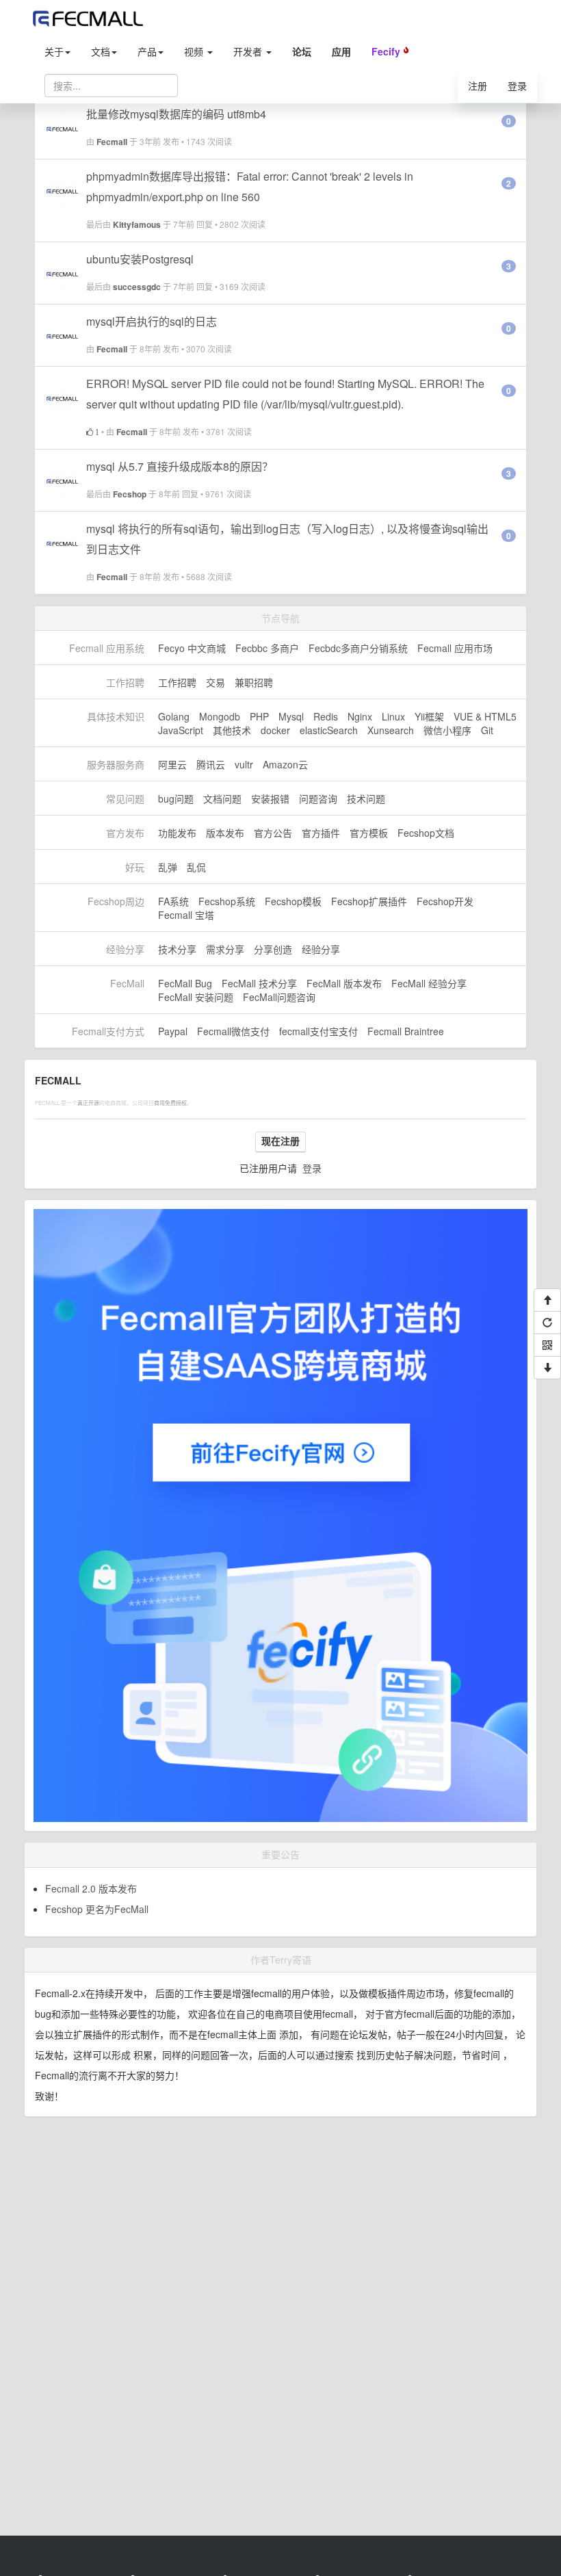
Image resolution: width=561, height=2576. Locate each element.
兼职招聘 (254, 682)
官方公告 (273, 833)
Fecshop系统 (227, 901)
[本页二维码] (547, 1345)
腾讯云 (211, 764)
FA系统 (173, 901)
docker (275, 730)
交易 (216, 682)
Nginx (360, 716)
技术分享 (177, 949)
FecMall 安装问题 (196, 997)
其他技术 (232, 730)
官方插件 (321, 833)
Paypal (173, 1031)
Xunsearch (391, 730)
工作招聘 (177, 682)
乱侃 (196, 867)
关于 (54, 51)
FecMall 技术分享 (259, 983)
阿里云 (172, 764)
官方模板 (369, 833)
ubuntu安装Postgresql (140, 259)
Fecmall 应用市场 (455, 648)
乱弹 (168, 867)
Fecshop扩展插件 (369, 901)
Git (487, 730)
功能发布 (177, 833)
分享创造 (273, 949)
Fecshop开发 (445, 901)
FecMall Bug (185, 983)
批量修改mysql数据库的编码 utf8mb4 (176, 114)
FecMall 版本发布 (344, 983)
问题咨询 (318, 798)
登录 (517, 86)
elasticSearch (329, 730)
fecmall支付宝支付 (318, 1031)
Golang (174, 716)
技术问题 (366, 798)
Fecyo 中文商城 (192, 648)
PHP (259, 716)
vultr (244, 764)
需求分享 (225, 949)
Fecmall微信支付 (233, 1031)
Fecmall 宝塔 (186, 915)
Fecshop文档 (426, 833)
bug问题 (176, 798)
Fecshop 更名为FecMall (97, 1909)
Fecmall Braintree (406, 1031)
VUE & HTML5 (485, 716)
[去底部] (547, 1368)
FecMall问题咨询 (279, 997)
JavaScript (181, 730)
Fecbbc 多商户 (267, 648)
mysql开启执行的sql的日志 (152, 321)
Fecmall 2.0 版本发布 (91, 1888)
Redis (326, 716)
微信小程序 (447, 730)
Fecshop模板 (293, 901)
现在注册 (280, 1141)
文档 (101, 51)
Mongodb (220, 716)
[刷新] (547, 1323)
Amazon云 (285, 764)
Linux (393, 716)
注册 (478, 86)
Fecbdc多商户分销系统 (358, 648)
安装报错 (270, 798)
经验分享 (321, 949)
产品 (147, 51)
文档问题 (222, 798)
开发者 (249, 51)
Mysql (291, 716)
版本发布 (225, 833)
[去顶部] (547, 1300)
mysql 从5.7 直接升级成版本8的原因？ (180, 466)
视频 (195, 51)
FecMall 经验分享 (429, 983)
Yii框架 (429, 716)
